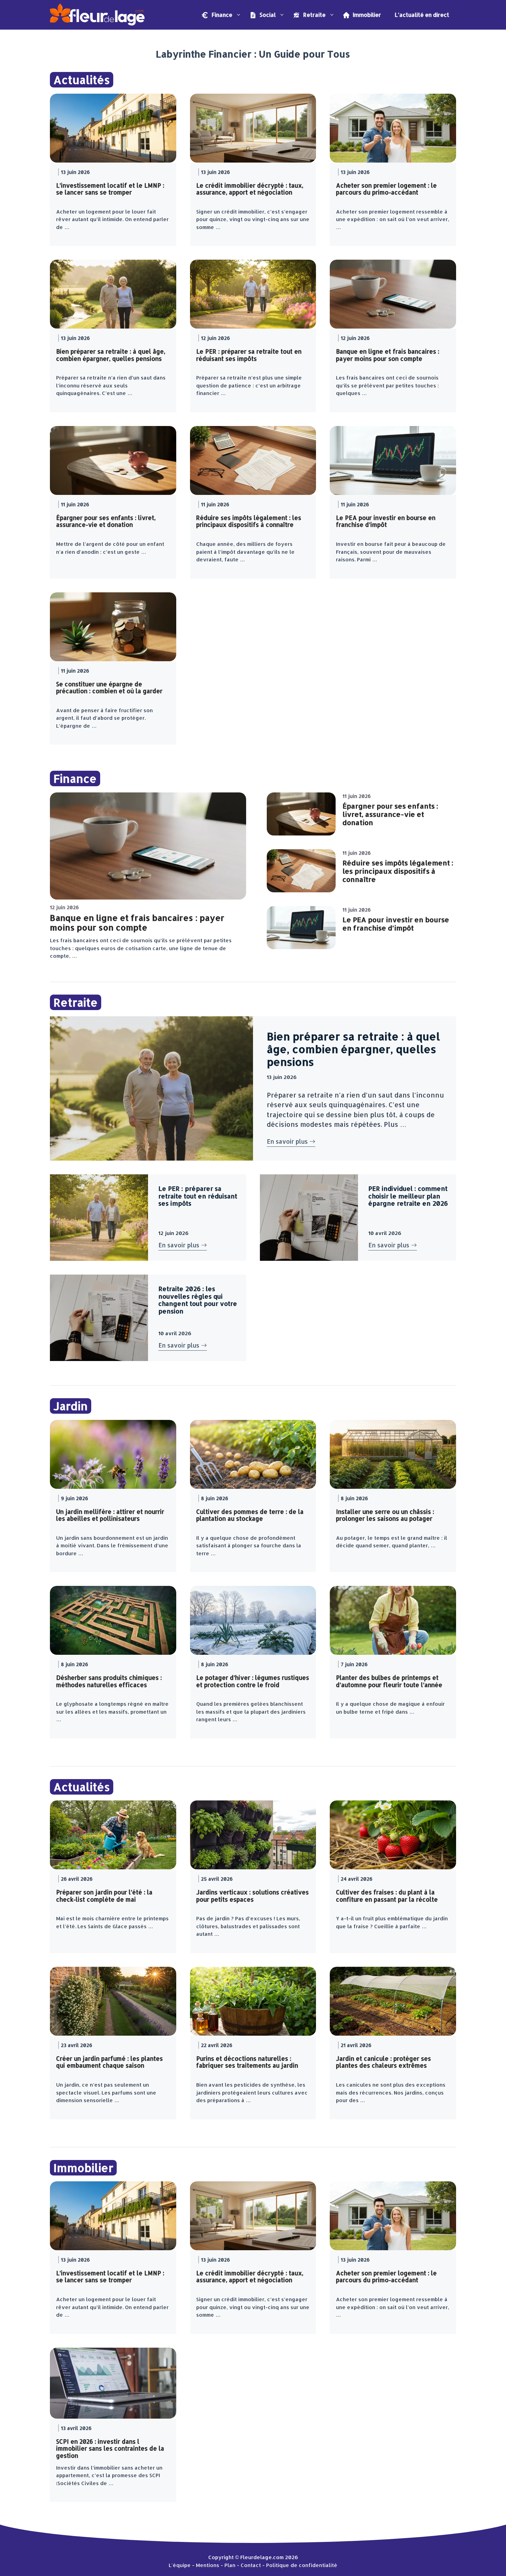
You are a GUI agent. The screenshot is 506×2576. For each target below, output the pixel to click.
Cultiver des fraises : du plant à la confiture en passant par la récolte (387, 1895)
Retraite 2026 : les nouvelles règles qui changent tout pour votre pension (198, 1300)
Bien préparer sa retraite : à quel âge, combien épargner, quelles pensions (111, 355)
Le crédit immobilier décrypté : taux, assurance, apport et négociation (250, 189)
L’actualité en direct (422, 15)
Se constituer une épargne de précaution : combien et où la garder (109, 687)
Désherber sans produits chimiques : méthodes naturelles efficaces (109, 1681)
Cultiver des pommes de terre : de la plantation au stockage (250, 1515)
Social (267, 15)
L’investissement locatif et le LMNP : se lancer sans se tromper (110, 189)
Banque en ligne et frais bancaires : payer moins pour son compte (388, 355)
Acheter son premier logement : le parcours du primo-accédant (386, 189)
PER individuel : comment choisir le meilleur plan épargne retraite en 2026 (408, 1196)
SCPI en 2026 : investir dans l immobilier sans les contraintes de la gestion (110, 2448)
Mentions (208, 2565)
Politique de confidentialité (302, 2565)
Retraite (314, 15)
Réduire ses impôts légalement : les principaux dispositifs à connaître (249, 521)
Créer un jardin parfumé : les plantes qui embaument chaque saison (109, 2062)
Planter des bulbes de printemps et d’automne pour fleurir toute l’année (389, 1681)
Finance (221, 15)
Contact (251, 2565)
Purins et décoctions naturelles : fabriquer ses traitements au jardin (247, 2062)
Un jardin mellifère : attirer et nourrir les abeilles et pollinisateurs (110, 1515)
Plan (230, 2565)
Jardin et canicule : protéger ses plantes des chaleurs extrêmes (383, 2062)
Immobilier (366, 15)
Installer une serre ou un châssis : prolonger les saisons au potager (385, 1515)
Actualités (82, 80)
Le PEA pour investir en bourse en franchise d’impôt (386, 521)
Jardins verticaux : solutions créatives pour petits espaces (252, 1895)
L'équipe (180, 2565)
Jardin (71, 1406)
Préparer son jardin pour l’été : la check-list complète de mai (104, 1895)
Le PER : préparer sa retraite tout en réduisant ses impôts (249, 355)
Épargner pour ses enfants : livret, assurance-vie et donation (106, 521)
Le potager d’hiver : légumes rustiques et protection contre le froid (253, 1681)
